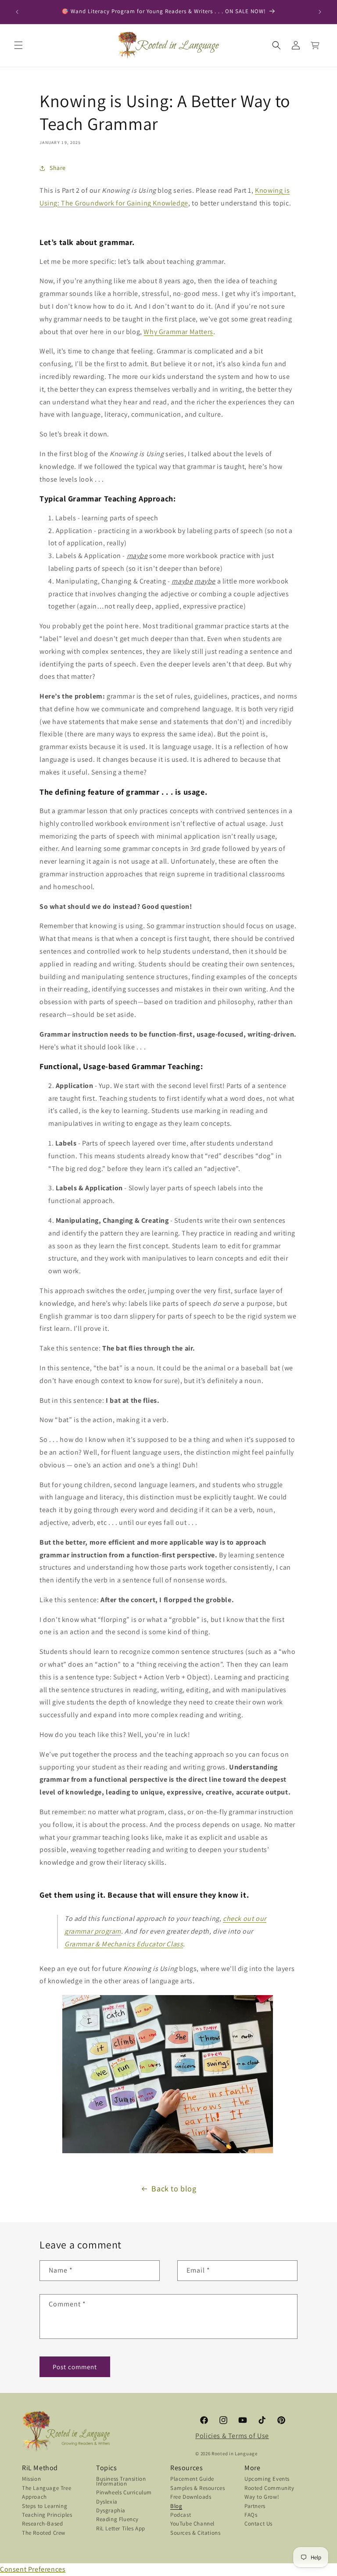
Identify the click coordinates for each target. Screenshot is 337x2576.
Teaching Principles (47, 2516)
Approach (34, 2498)
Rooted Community (269, 2489)
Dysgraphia (111, 2511)
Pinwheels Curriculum (124, 2493)
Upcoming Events (267, 2480)
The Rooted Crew (44, 2534)
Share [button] (58, 168)
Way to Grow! (262, 2498)
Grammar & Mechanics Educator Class (124, 1944)
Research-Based (42, 2524)
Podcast (181, 2516)
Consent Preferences (33, 2569)
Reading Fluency (117, 2520)
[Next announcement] (320, 12)
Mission (31, 2480)
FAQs (251, 2516)
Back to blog (174, 2189)
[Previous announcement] (17, 12)
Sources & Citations (195, 2534)
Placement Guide (192, 2480)
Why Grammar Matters (178, 332)
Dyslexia (107, 2502)
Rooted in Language (235, 2454)
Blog (176, 2507)
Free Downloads (191, 2498)
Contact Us (258, 2524)
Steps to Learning (45, 2507)
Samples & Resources (197, 2489)
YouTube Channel (192, 2524)
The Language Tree (47, 2489)
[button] (18, 45)
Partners (255, 2507)
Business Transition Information (121, 2482)
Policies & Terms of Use (232, 2436)
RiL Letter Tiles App (121, 2529)
